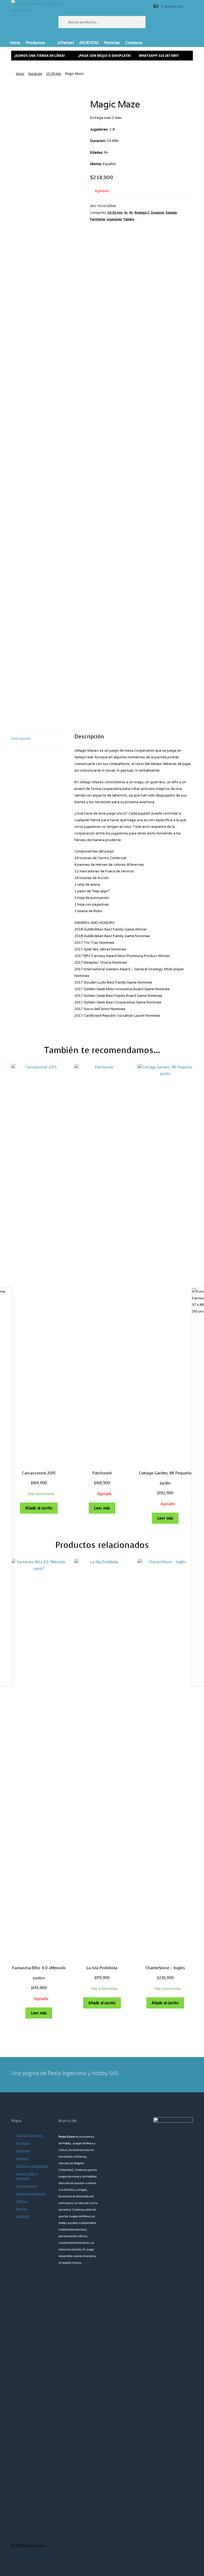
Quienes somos (27, 2186)
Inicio (15, 43)
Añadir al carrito (39, 1508)
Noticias (112, 43)
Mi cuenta (23, 2143)
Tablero (129, 219)
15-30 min (54, 73)
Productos (35, 43)
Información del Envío (31, 2194)
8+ (131, 212)
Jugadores (114, 219)
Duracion (35, 73)
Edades (171, 212)
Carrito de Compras (29, 2135)
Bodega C (142, 212)
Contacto (134, 43)
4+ (126, 212)
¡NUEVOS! (89, 43)
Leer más (102, 1508)
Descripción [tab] (21, 739)
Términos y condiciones (32, 2166)
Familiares (97, 219)
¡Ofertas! (66, 43)
